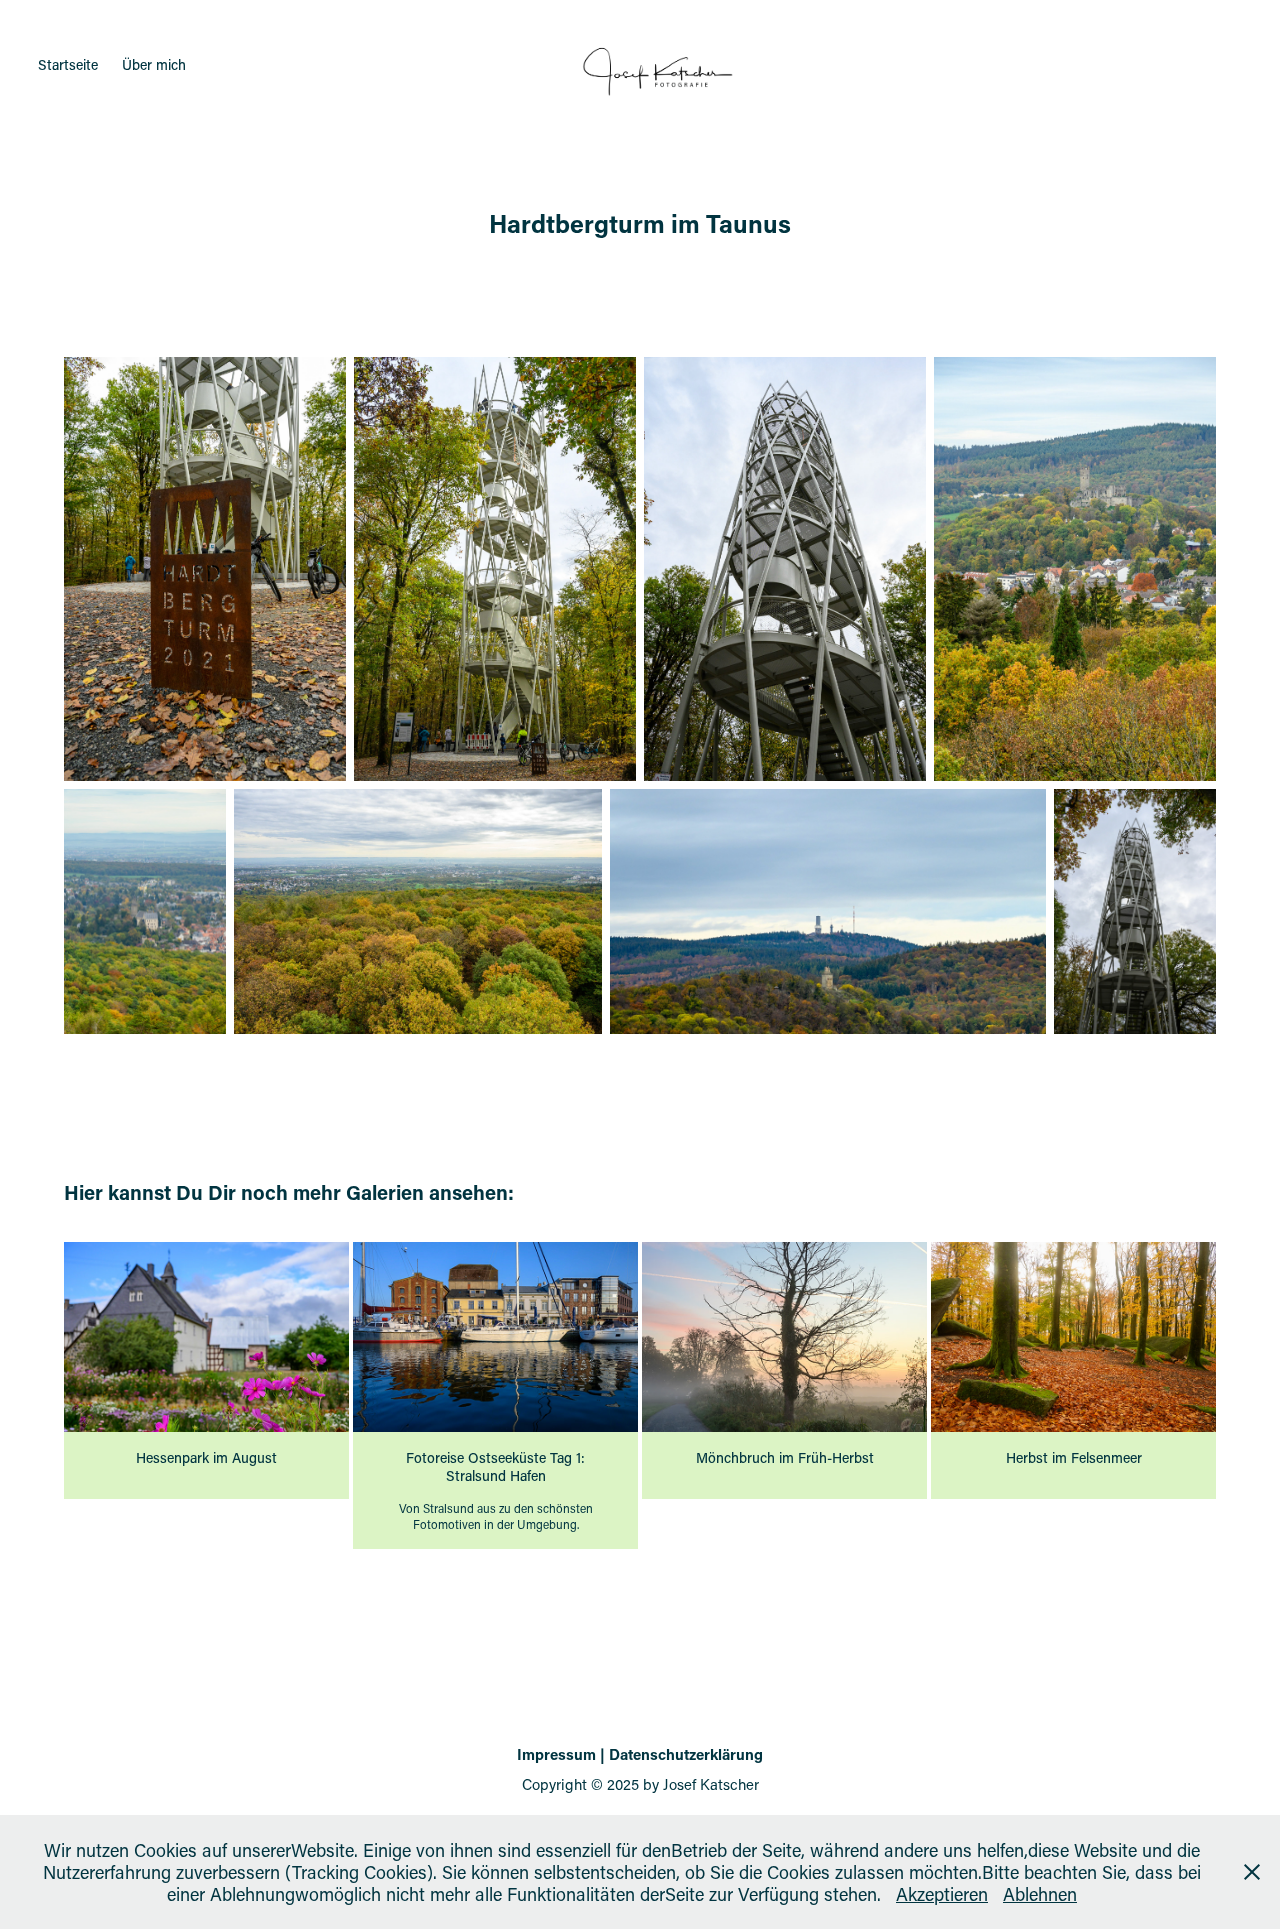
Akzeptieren (942, 1894)
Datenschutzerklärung (686, 1754)
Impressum (556, 1754)
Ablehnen (1040, 1894)
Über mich (154, 64)
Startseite (68, 64)
